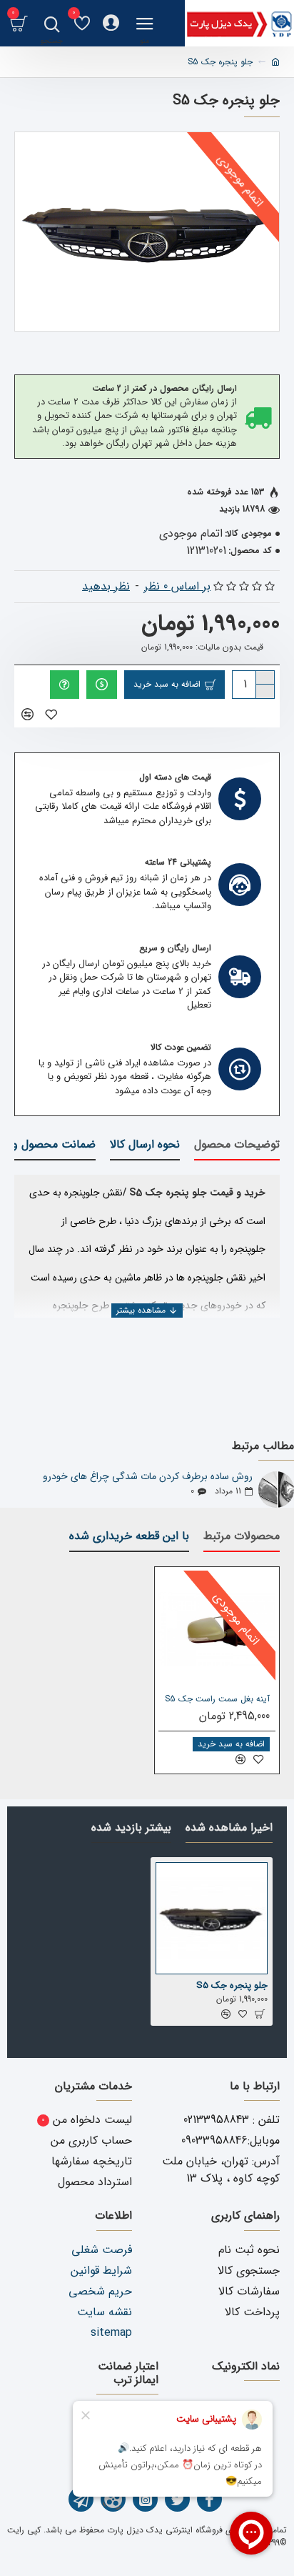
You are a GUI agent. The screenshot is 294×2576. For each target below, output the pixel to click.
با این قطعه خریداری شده (129, 1537)
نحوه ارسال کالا (145, 1145)
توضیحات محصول (237, 1145)
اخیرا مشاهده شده (229, 1829)
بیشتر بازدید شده (131, 1829)
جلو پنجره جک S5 (232, 1986)
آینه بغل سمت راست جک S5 (217, 1699)
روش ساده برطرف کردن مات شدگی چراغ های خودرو (148, 1477)
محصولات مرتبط (242, 1537)
